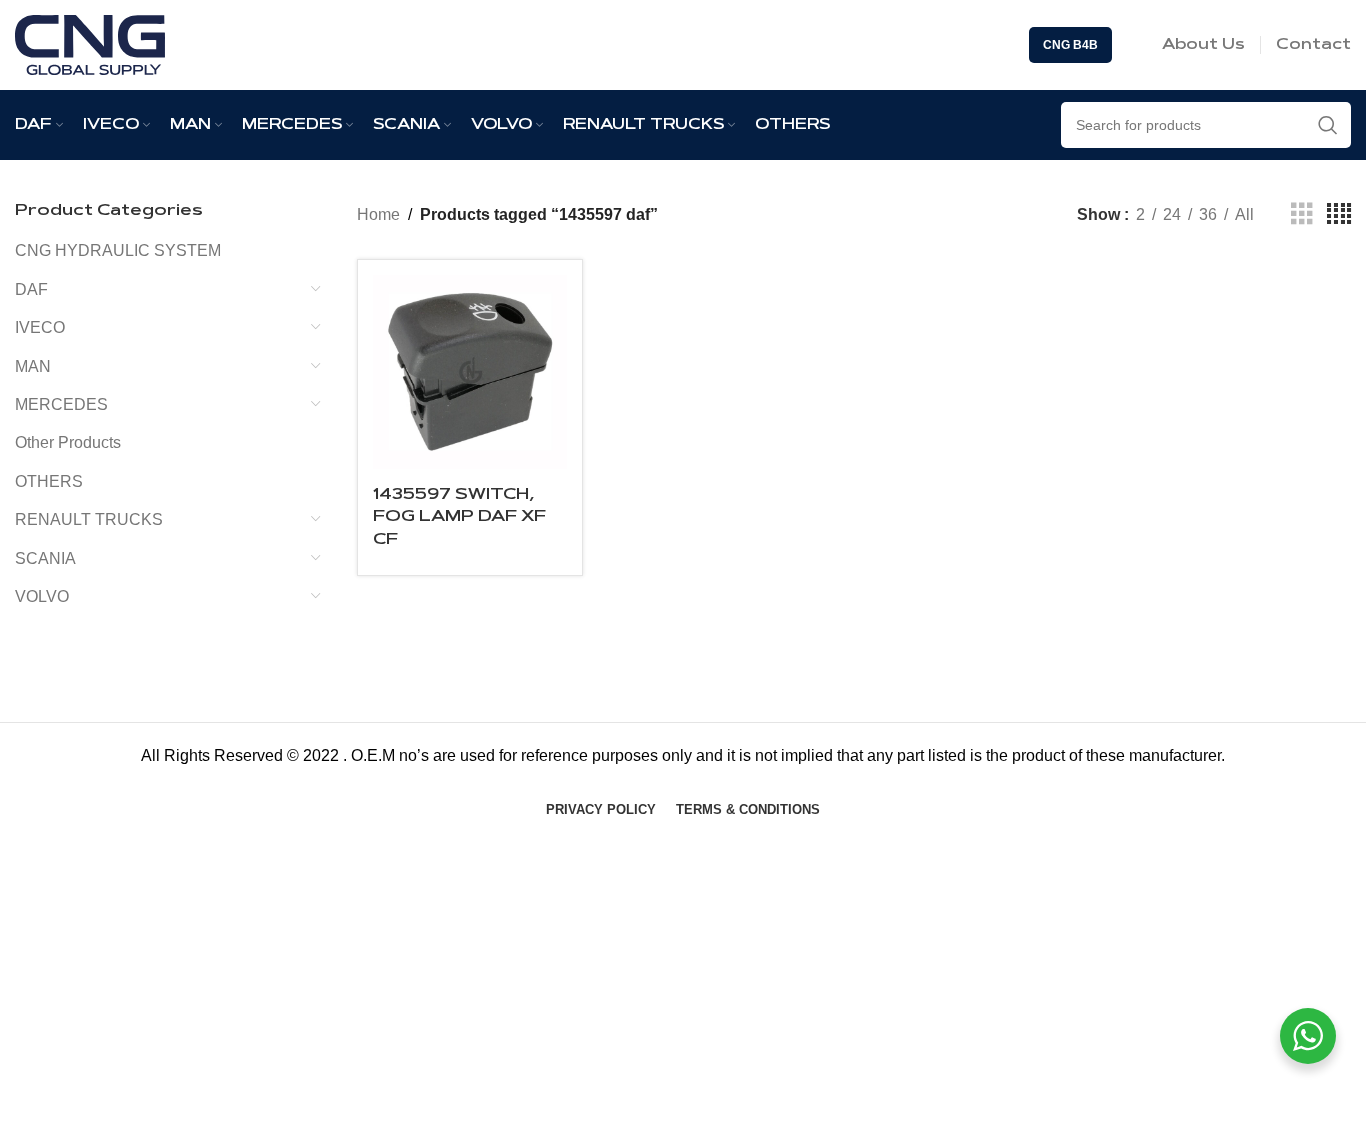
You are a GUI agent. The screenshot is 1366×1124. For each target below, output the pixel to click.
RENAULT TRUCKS (89, 519)
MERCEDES (61, 404)
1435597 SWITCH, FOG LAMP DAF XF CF (459, 517)
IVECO (40, 327)
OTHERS (49, 481)
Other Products (68, 442)
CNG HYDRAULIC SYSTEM (118, 250)
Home (378, 214)
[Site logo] (90, 43)
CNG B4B (1070, 45)
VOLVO (42, 596)
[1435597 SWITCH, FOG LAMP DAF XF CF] (470, 372)
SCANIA (45, 558)
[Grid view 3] (1302, 214)
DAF (31, 289)
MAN (33, 366)
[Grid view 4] (1339, 214)
